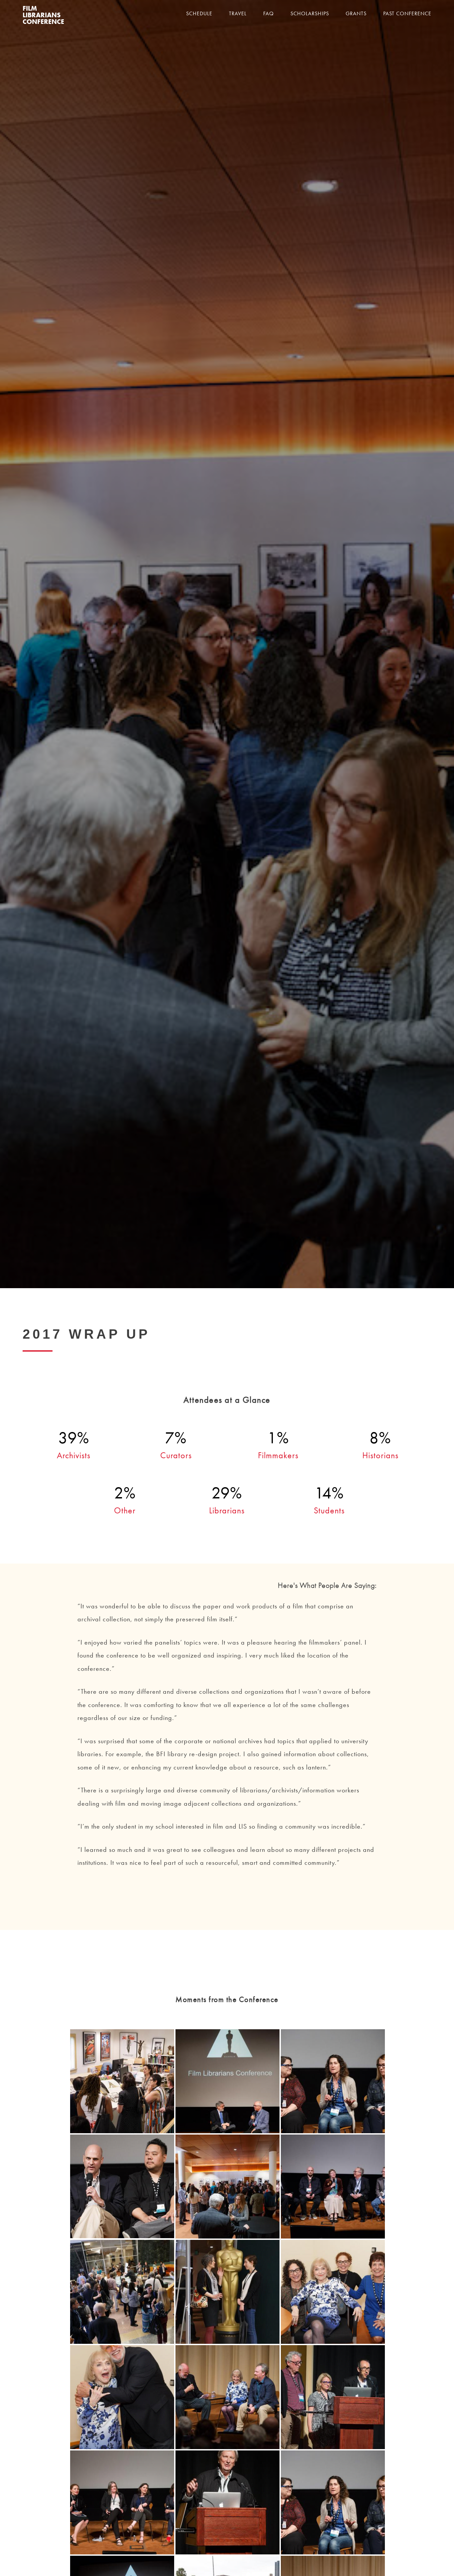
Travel (238, 14)
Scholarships (310, 14)
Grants (356, 14)
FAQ (269, 14)
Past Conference (407, 14)
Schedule (199, 14)
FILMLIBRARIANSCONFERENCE (43, 16)
